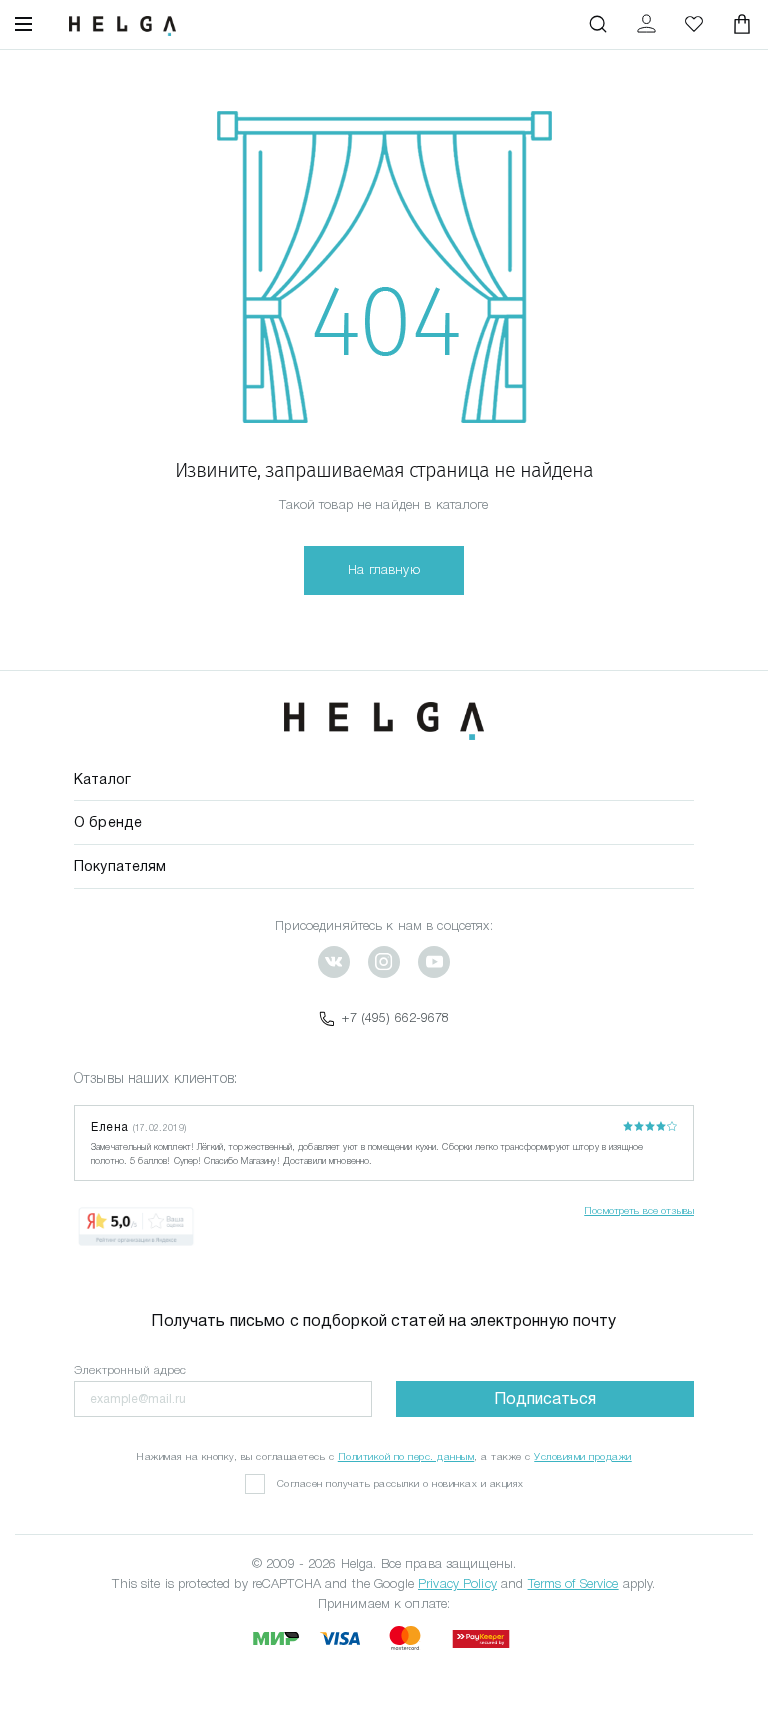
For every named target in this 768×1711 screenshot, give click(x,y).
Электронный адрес (130, 1370)
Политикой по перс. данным (406, 1456)
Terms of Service (573, 1583)
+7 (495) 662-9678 (395, 1017)
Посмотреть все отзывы (639, 1210)
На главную (383, 569)
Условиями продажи (583, 1456)
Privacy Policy (457, 1583)
